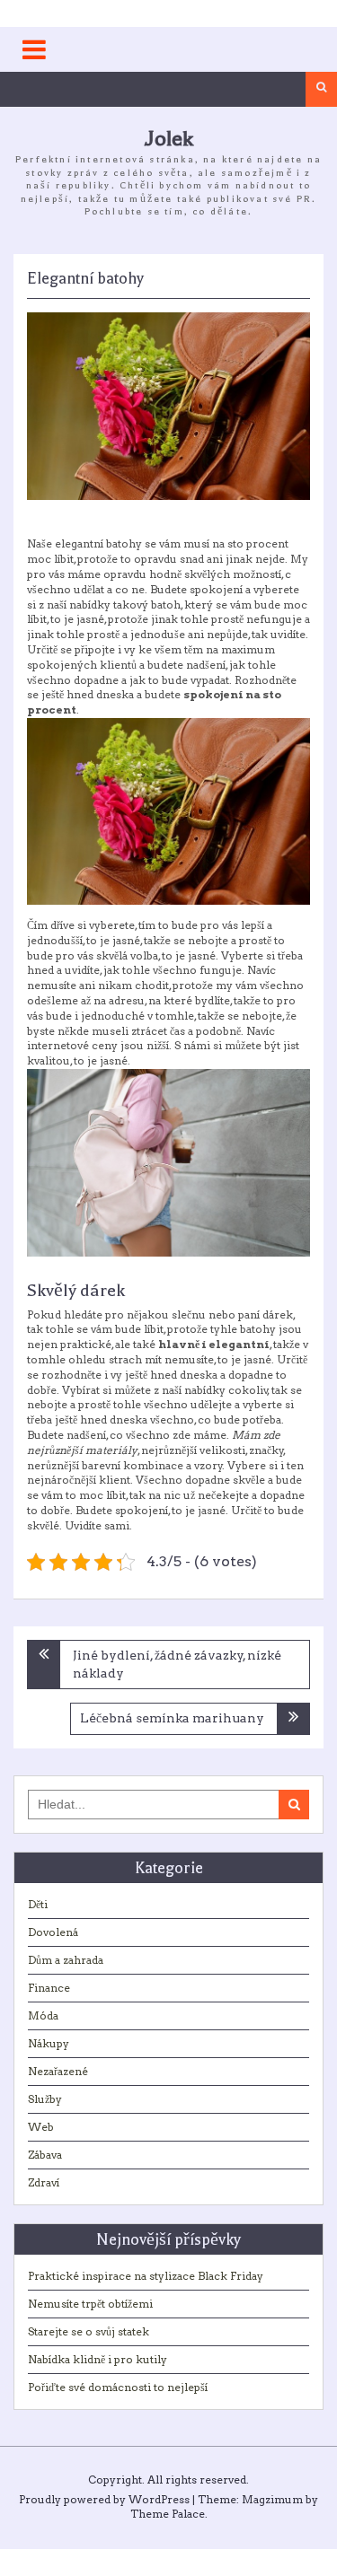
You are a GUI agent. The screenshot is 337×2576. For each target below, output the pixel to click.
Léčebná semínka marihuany (172, 1718)
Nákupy (49, 2043)
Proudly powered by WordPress (104, 2499)
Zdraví (44, 2182)
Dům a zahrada (66, 1960)
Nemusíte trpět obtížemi (90, 2304)
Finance (49, 1988)
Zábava (45, 2155)
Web (41, 2127)
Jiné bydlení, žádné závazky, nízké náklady (177, 1664)
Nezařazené (58, 2071)
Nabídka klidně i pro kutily (98, 2359)
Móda (43, 2015)
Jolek (169, 139)
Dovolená (53, 1932)
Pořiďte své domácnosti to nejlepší (118, 2387)
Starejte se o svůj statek (89, 2331)
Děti (38, 1904)
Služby (45, 2099)
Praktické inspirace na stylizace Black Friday (146, 2276)
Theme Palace (168, 2514)
